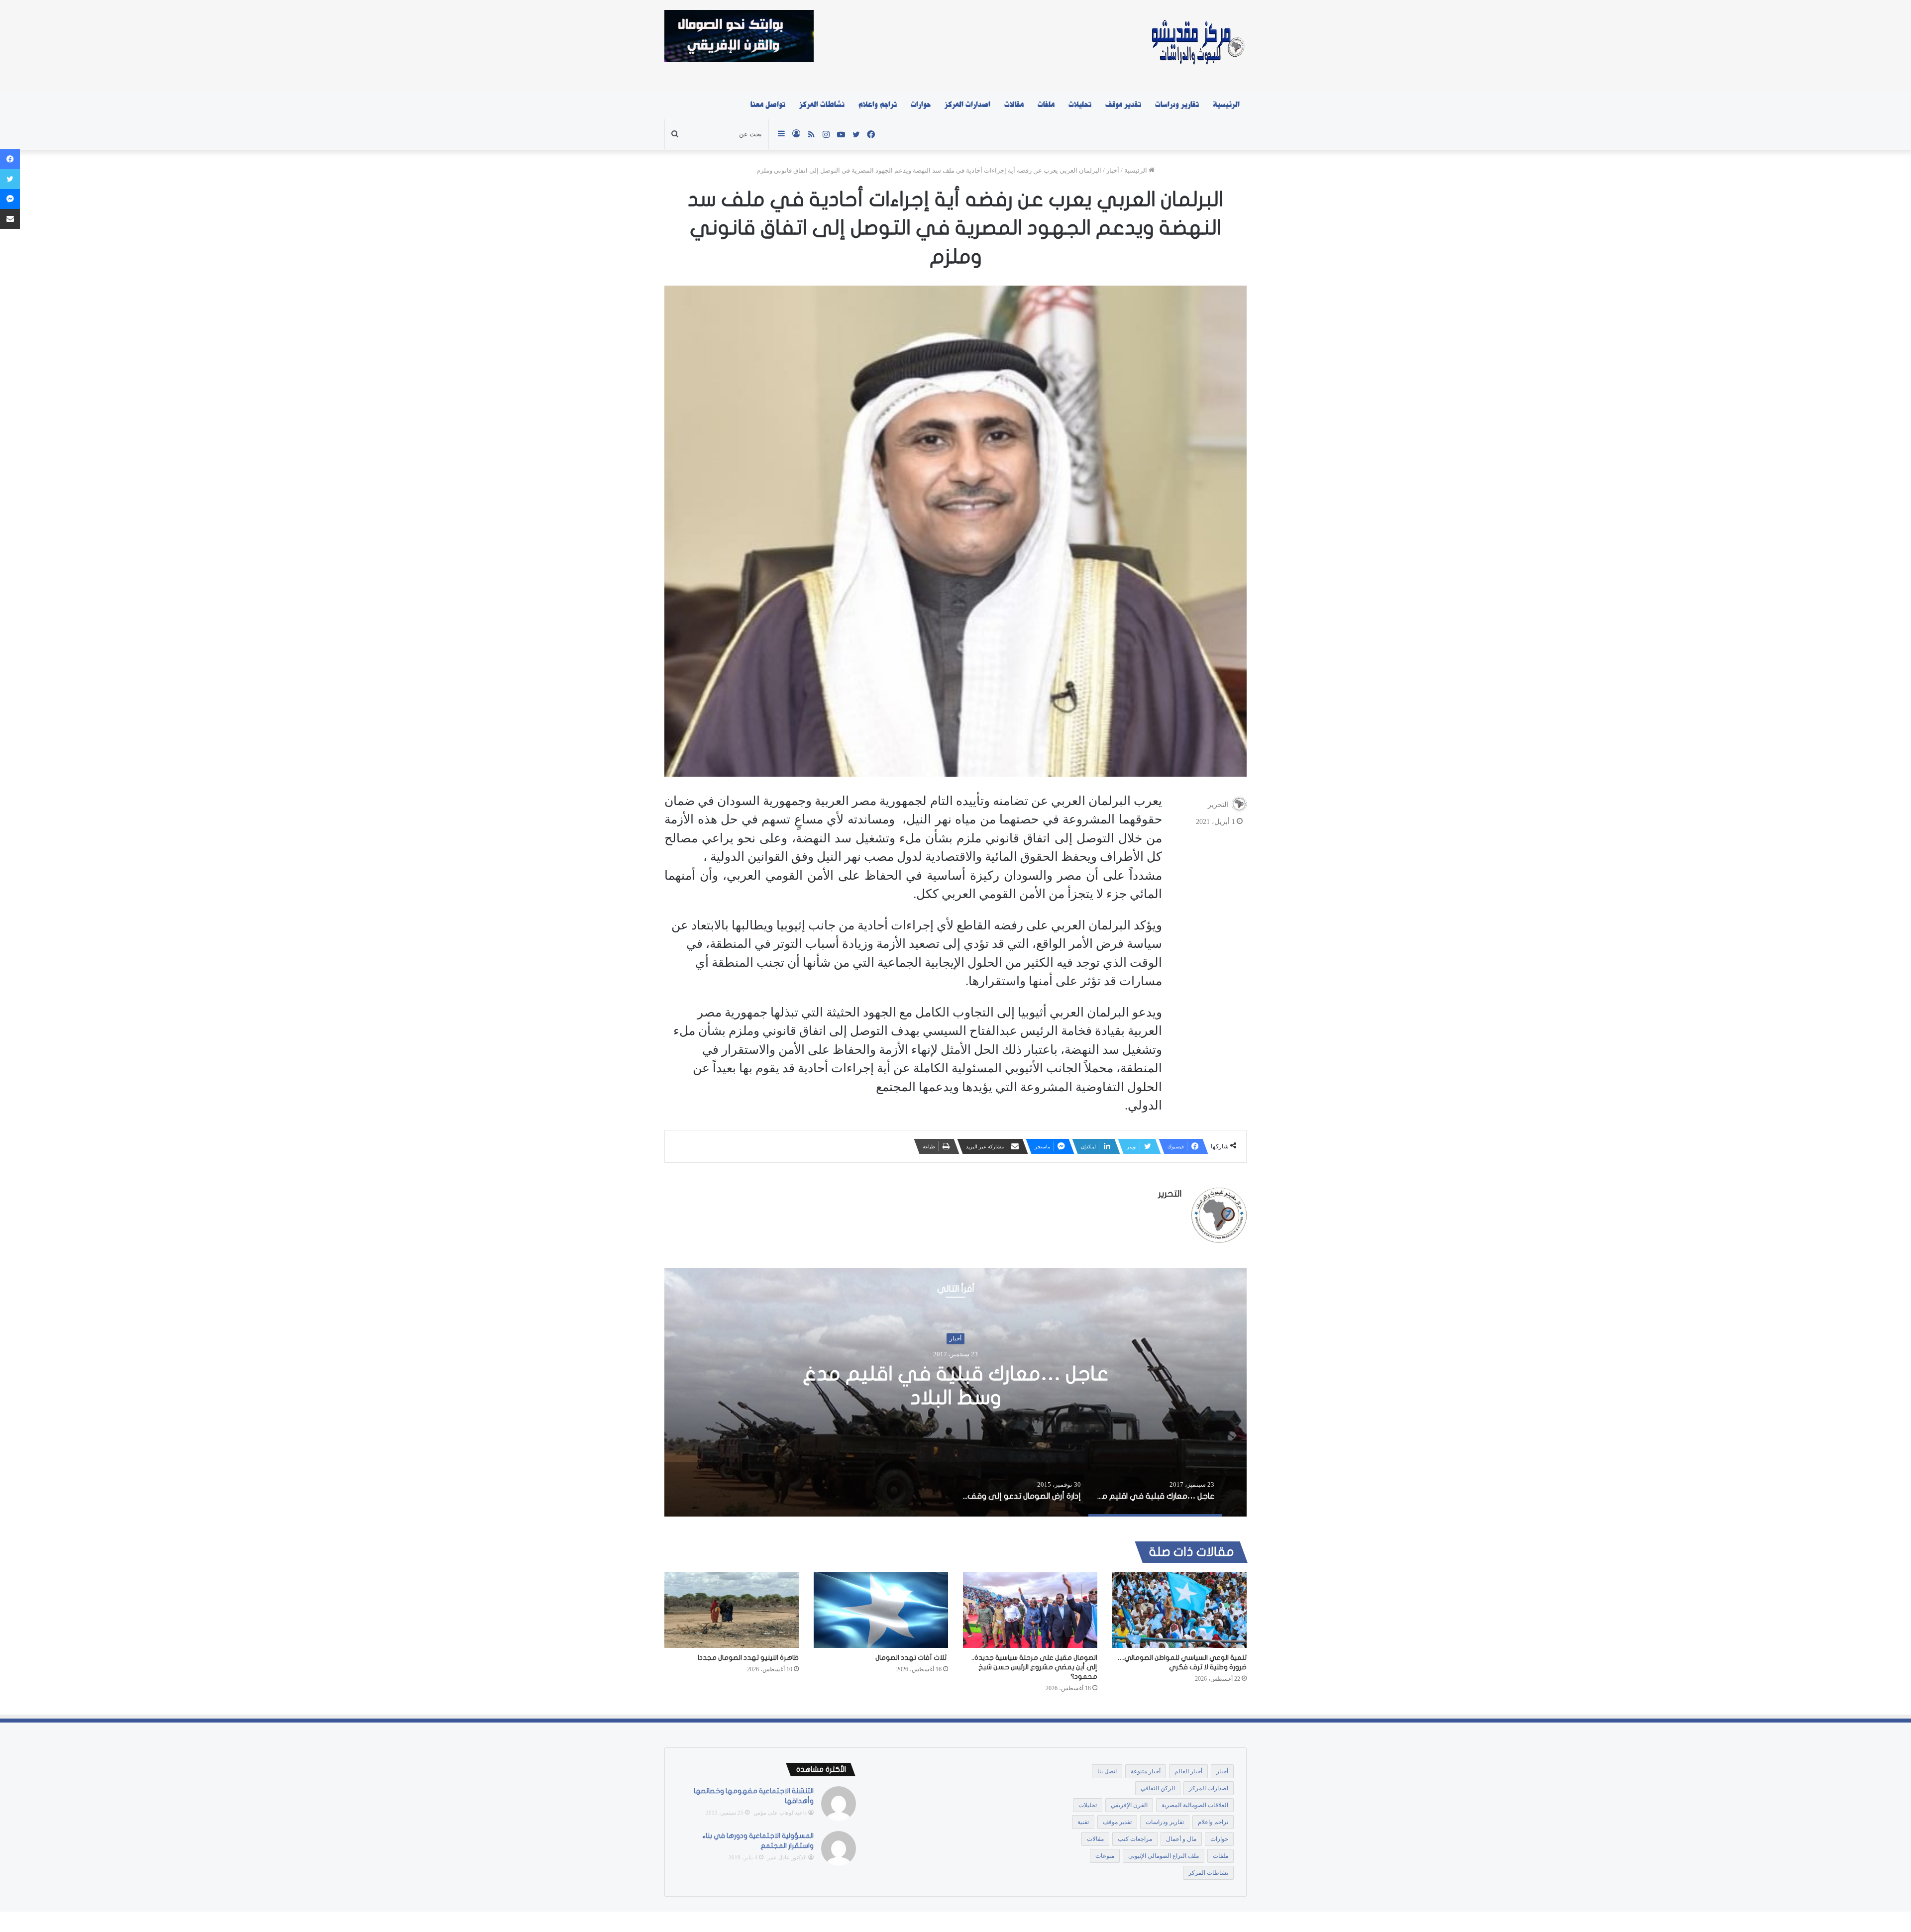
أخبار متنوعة (1146, 1771)
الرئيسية (1226, 104)
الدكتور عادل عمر (787, 1857)
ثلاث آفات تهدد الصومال (912, 1658)
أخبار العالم (1188, 1771)
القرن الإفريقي (1129, 1805)
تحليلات (1080, 104)
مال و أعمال (1181, 1839)
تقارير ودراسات (1177, 104)
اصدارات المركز (967, 104)
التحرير (1218, 804)
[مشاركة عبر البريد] (10, 219)
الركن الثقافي (1158, 1788)
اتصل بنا (1107, 1771)
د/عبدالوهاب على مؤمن (780, 1813)
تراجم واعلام (878, 104)
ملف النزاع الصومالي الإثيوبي (1164, 1856)
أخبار (1113, 170)
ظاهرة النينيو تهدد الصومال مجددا (748, 1658)
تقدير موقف (1123, 104)
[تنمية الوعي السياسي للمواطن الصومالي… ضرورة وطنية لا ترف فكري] (1179, 1610)
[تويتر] (10, 179)
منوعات (1105, 1856)
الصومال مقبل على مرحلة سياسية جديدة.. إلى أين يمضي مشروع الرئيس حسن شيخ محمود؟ (1034, 1667)
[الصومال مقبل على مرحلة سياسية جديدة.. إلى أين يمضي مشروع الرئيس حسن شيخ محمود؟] (1030, 1610)
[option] (955, 1392)
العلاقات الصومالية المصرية (1195, 1805)
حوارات (921, 104)
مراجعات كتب (1135, 1839)
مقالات (1014, 104)
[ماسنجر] (10, 199)
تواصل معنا (768, 104)
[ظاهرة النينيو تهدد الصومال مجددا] (732, 1610)
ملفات (1046, 104)
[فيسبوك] (10, 159)
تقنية (1083, 1822)
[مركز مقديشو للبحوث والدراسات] (1197, 45)
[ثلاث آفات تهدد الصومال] (881, 1610)
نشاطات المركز (822, 104)
